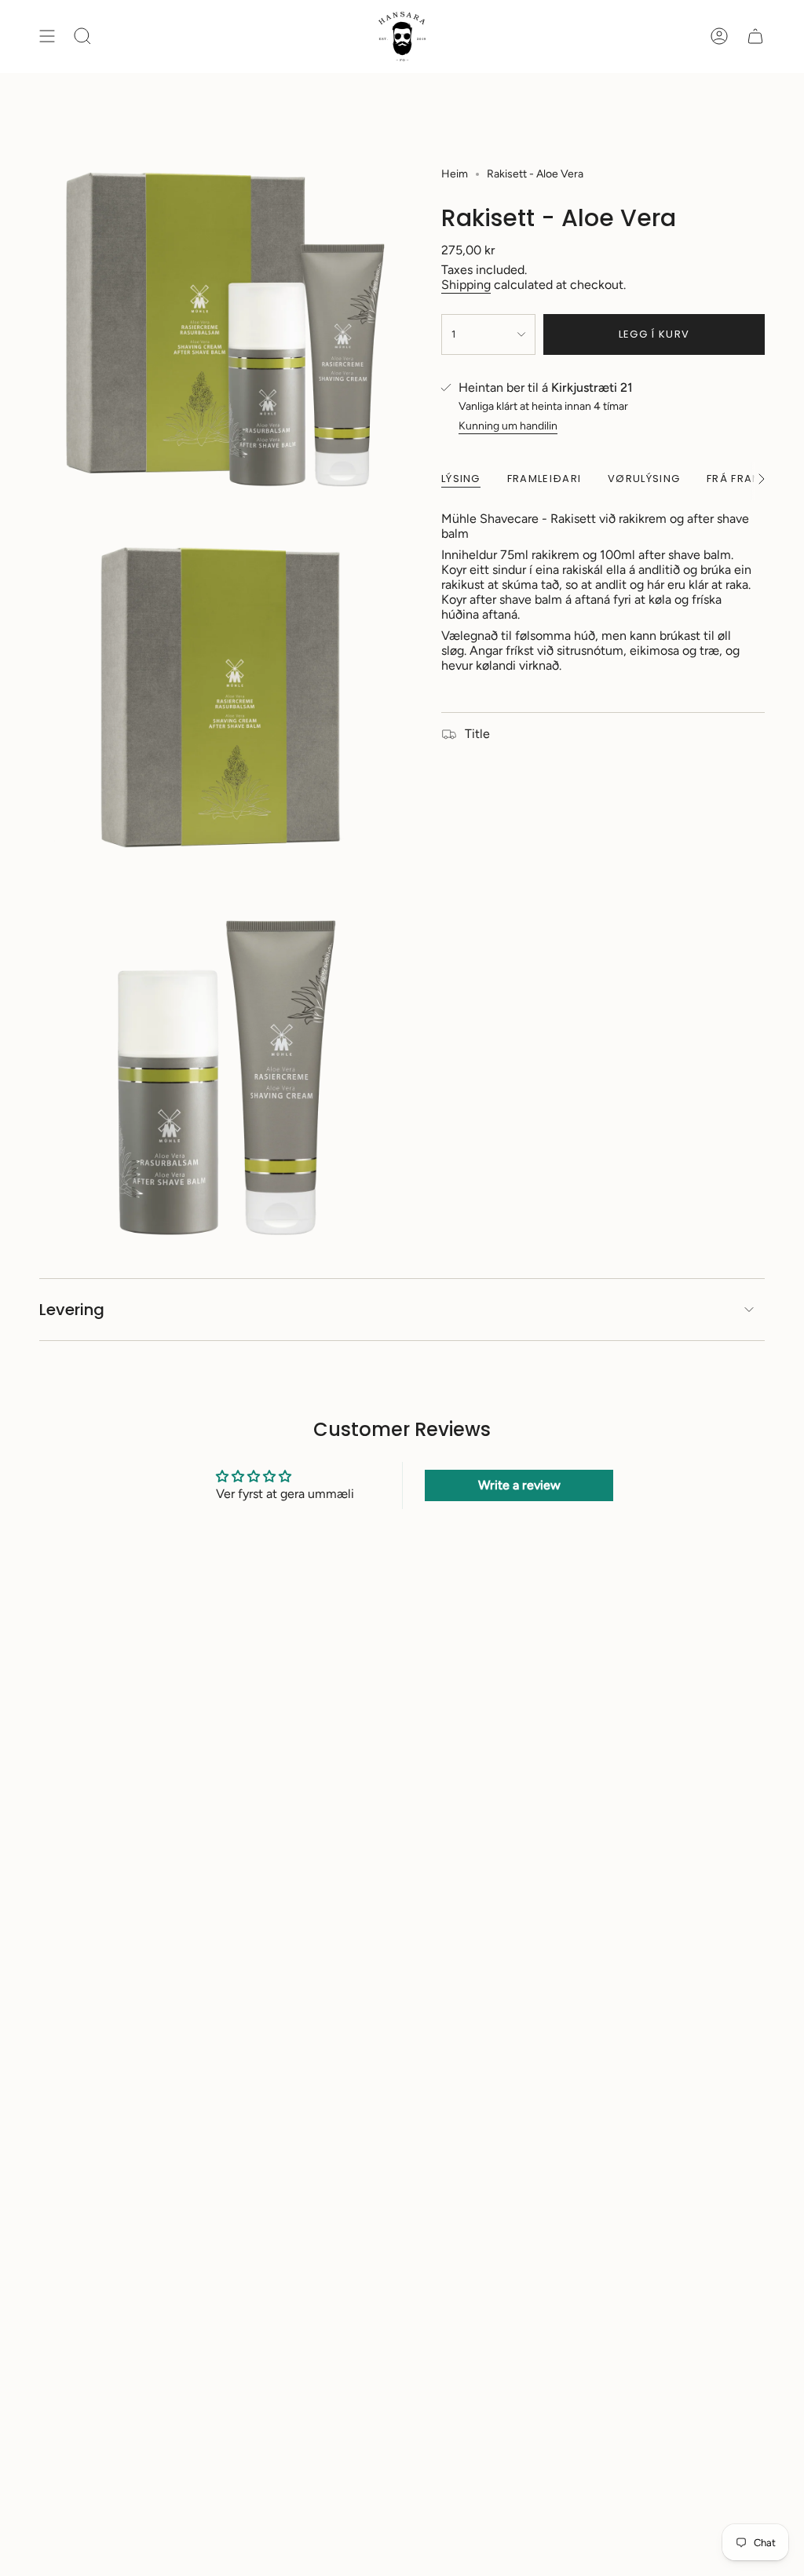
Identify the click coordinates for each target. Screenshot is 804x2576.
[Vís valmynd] (47, 37)
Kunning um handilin (508, 426)
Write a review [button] (519, 1485)
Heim (455, 174)
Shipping (466, 285)
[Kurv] (755, 37)
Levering (72, 1310)
